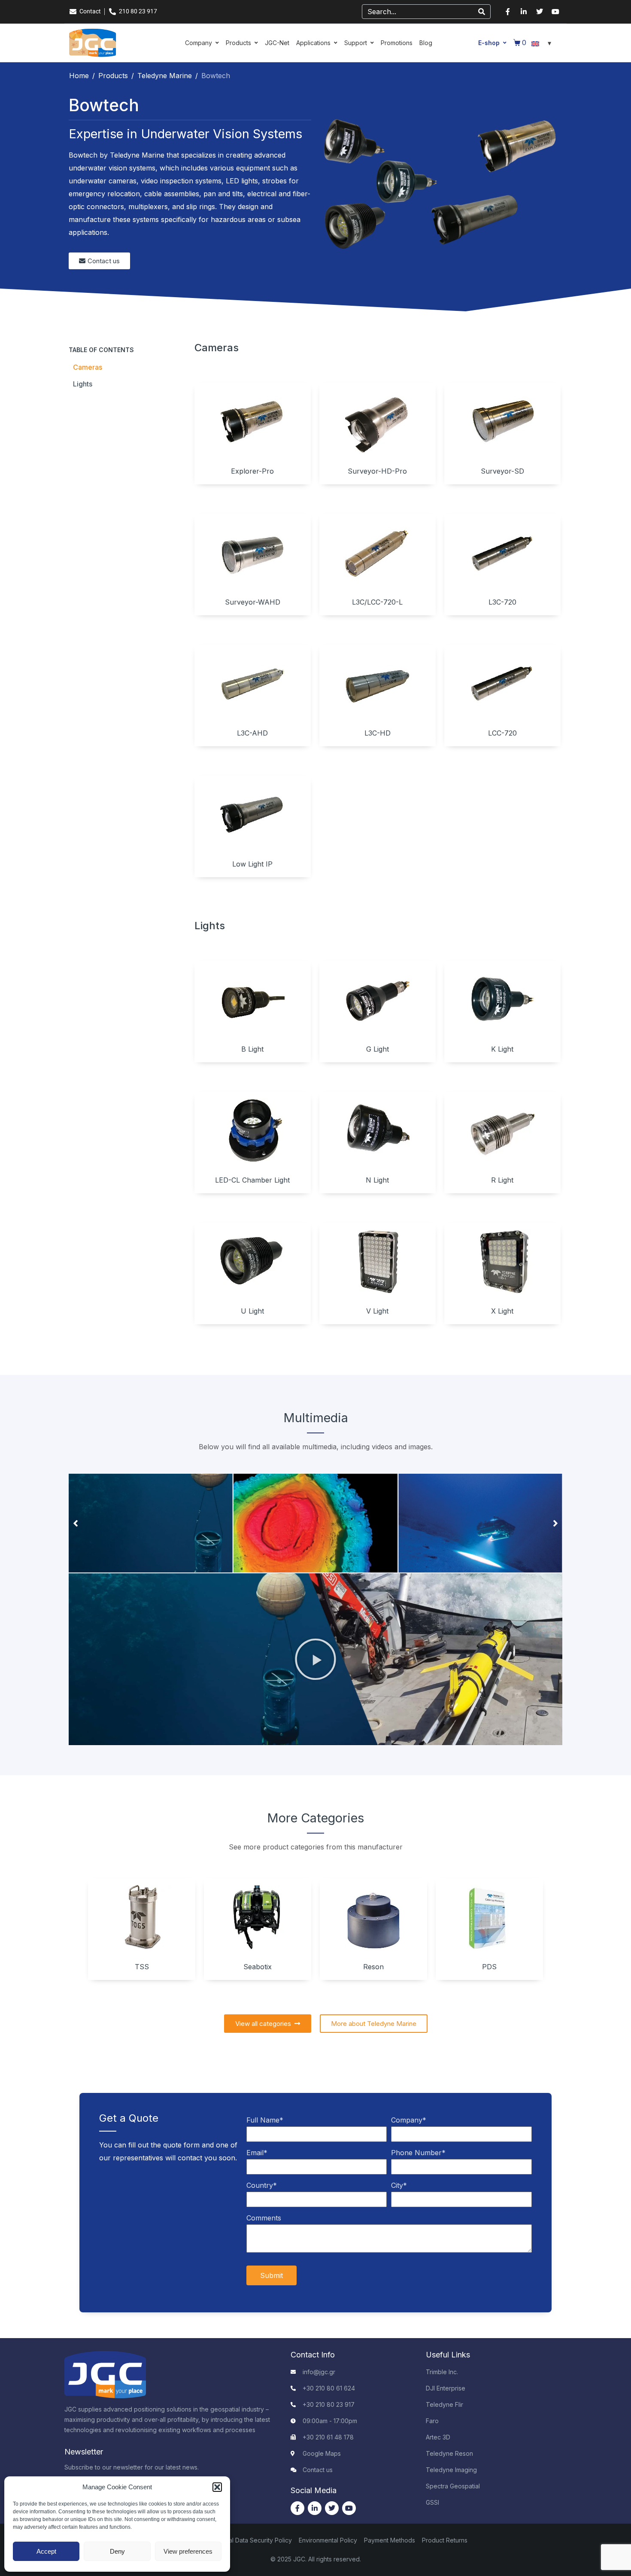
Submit (272, 2275)
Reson (373, 1967)
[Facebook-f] (508, 12)
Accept (46, 2551)
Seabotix (258, 1967)
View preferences (188, 2551)
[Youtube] (555, 12)
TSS (142, 1967)
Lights (83, 384)
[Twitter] (540, 12)
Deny (117, 2551)
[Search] (482, 12)
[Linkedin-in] (524, 12)
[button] (217, 2487)
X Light (502, 1311)
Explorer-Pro (252, 471)
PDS (489, 1967)
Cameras (88, 367)
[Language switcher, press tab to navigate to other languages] (543, 43)
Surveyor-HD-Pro (377, 471)
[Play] (315, 1659)
